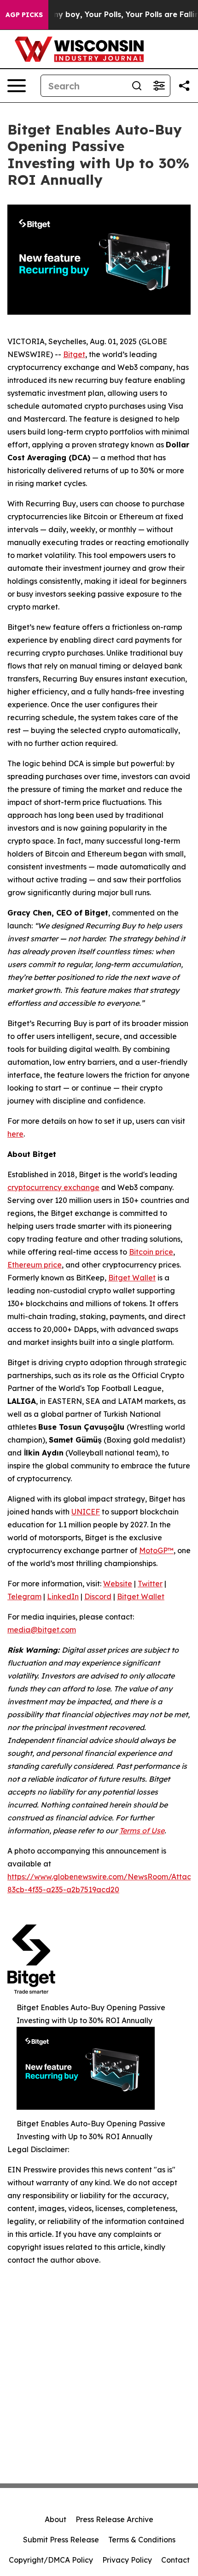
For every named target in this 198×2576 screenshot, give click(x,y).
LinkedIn (63, 1596)
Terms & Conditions (142, 2540)
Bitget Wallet (132, 1278)
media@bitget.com (42, 1630)
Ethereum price (35, 1265)
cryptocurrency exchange (53, 1187)
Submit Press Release (61, 2540)
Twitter (150, 1584)
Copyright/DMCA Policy (51, 2560)
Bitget (74, 354)
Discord (98, 1596)
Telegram (24, 1596)
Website (118, 1584)
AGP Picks (24, 15)
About (55, 2519)
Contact (175, 2560)
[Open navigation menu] (17, 86)
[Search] (137, 86)
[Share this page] (184, 86)
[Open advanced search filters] (159, 86)
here (15, 1134)
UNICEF (86, 1512)
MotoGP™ (156, 1550)
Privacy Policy (127, 2560)
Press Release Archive (114, 2519)
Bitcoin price (151, 1252)
